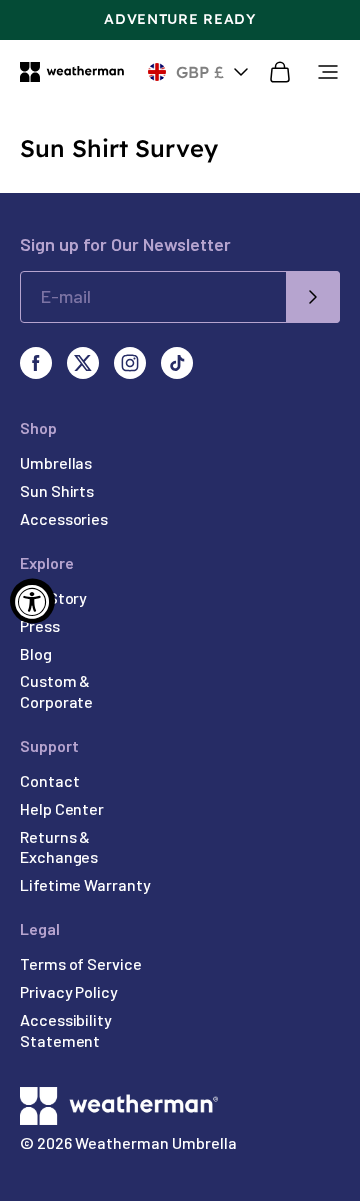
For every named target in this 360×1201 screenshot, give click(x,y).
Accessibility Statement (66, 1030)
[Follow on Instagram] (130, 363)
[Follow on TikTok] (177, 363)
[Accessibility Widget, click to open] (32, 600)
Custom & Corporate (56, 691)
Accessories (64, 518)
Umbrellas (56, 462)
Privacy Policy (69, 991)
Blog (36, 653)
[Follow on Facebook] (36, 363)
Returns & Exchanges (59, 847)
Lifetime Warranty (85, 884)
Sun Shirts (57, 490)
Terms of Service (81, 963)
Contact (49, 780)
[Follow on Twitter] (83, 363)
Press (40, 625)
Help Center (62, 808)
